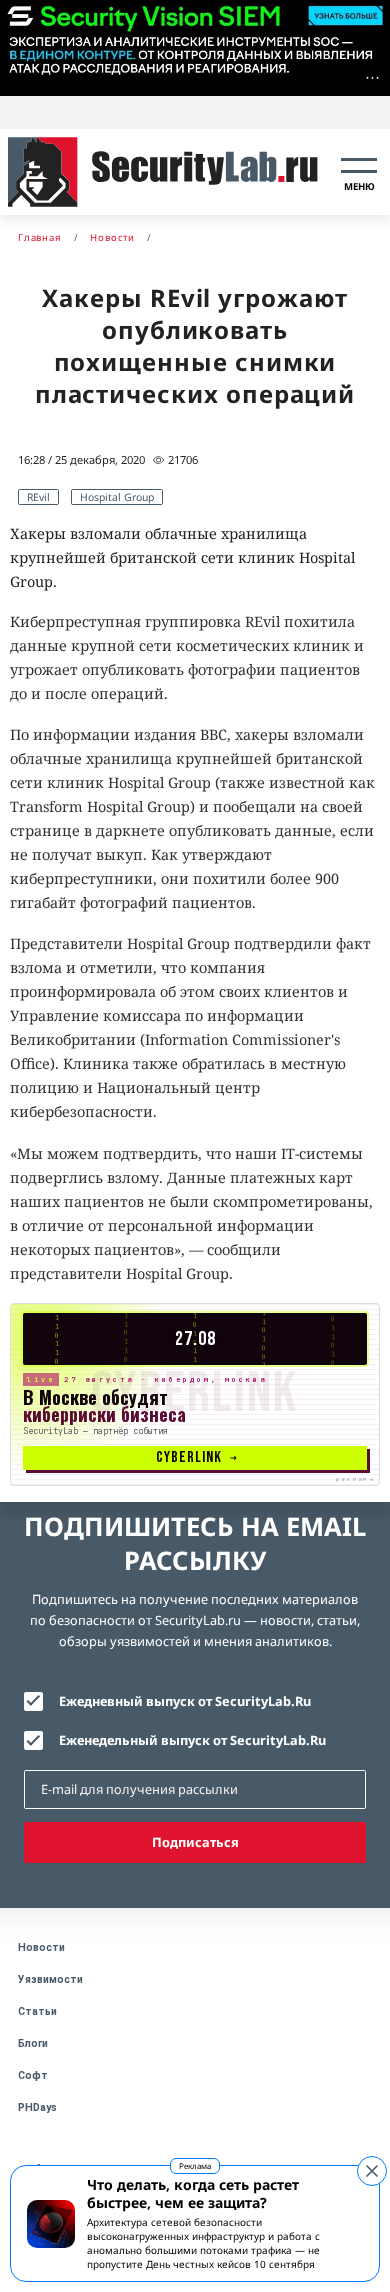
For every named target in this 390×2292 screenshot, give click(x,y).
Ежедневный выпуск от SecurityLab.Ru (185, 1701)
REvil (38, 497)
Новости (41, 1947)
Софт (33, 2075)
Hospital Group (117, 497)
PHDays (37, 2107)
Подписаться (195, 1842)
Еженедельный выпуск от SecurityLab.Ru (192, 1740)
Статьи (37, 2011)
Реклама (195, 2165)
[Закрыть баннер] (372, 2171)
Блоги (33, 2043)
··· (372, 77)
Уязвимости (50, 1979)
